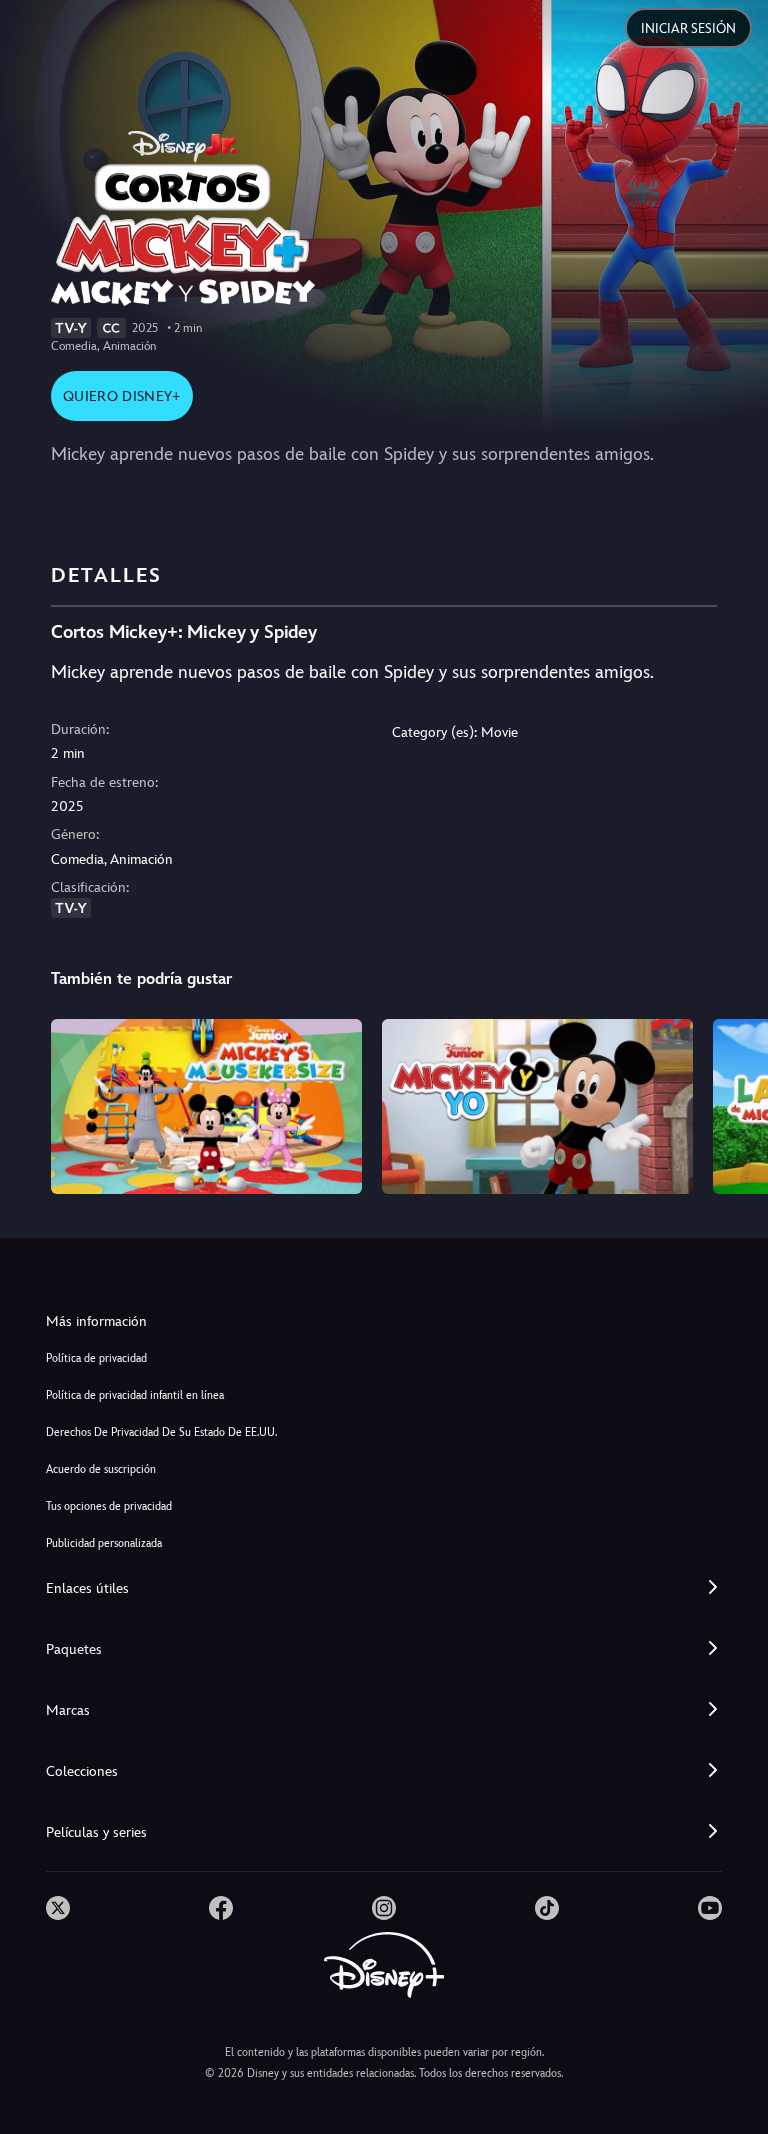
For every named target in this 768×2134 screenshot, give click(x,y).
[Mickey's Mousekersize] (206, 1106)
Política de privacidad (96, 1358)
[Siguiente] (733, 1103)
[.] (58, 1908)
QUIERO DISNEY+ (122, 396)
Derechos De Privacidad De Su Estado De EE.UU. (161, 1432)
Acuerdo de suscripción (101, 1469)
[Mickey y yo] (537, 1106)
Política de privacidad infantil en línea (135, 1395)
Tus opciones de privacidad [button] (109, 1506)
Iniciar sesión (688, 28)
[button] (384, 1588)
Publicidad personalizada (104, 1543)
